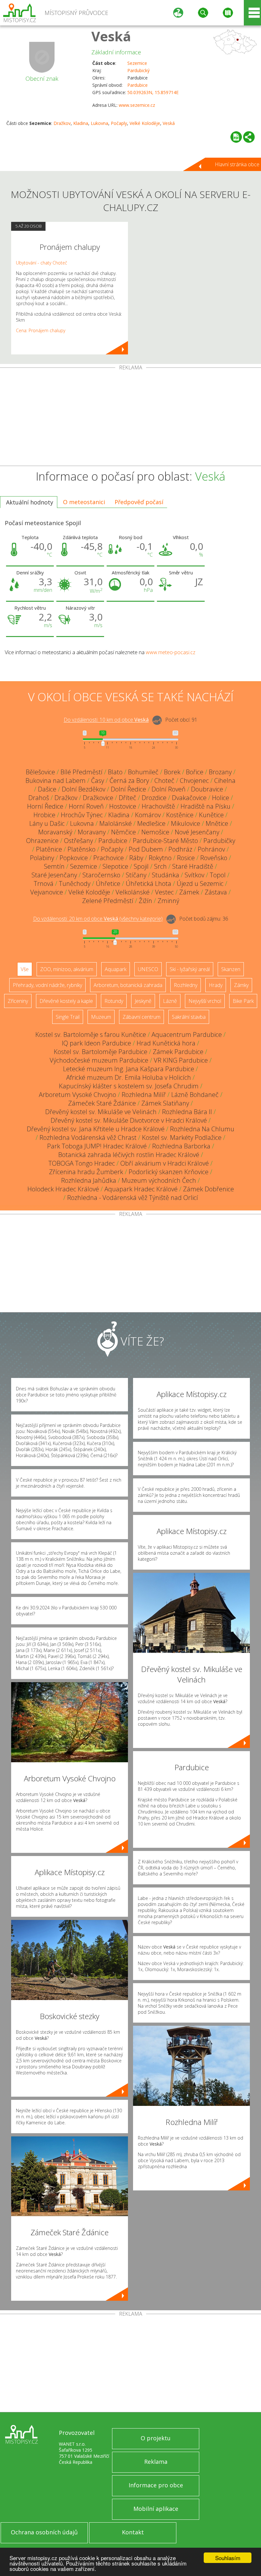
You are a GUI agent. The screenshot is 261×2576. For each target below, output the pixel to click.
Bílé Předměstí (81, 772)
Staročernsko (101, 875)
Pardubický (138, 70)
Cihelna (225, 781)
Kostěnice (180, 815)
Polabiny (42, 858)
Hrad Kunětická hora (166, 1043)
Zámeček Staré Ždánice (102, 1103)
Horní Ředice (45, 806)
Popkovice (74, 858)
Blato (115, 772)
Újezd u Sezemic (200, 884)
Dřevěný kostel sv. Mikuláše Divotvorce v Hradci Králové (129, 1120)
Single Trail (68, 1017)
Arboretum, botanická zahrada (128, 985)
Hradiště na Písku (205, 806)
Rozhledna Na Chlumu (202, 1129)
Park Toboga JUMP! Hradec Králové (97, 1146)
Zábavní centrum (141, 1017)
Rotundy (114, 1001)
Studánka (166, 875)
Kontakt (133, 2532)
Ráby (136, 858)
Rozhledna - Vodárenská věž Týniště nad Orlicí (133, 1198)
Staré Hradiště (193, 866)
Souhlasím (228, 2558)
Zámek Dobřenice (208, 1189)
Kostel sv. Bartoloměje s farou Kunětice (91, 1035)
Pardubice (138, 85)
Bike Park (243, 1001)
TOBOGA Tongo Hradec (82, 1163)
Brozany (220, 772)
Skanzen (231, 969)
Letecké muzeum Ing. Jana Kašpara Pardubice (129, 1069)
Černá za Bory (129, 781)
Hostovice (123, 806)
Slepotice (115, 866)
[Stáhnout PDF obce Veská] (236, 137)
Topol (218, 875)
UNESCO (148, 969)
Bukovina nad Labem (56, 781)
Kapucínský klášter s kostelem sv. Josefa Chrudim (129, 1086)
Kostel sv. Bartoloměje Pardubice (101, 1052)
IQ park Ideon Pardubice (96, 1043)
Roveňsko (214, 858)
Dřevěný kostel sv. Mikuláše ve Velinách (101, 1112)
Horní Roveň (86, 806)
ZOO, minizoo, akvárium (67, 969)
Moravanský (55, 832)
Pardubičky (219, 841)
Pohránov (211, 849)
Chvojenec (194, 781)
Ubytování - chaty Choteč (42, 263)
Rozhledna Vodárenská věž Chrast (88, 1137)
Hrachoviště (158, 806)
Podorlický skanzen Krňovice (169, 1172)
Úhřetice (108, 884)
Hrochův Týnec (82, 815)
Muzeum (101, 1017)
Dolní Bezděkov (84, 789)
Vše (25, 969)
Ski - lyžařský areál (190, 969)
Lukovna (99, 123)
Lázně (170, 1001)
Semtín (54, 866)
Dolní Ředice (128, 789)
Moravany (92, 832)
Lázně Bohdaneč (195, 1095)
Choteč (164, 781)
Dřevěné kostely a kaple (66, 1001)
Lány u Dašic (47, 823)
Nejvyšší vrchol (205, 1001)
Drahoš (39, 798)
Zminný (168, 901)
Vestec (164, 892)
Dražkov (62, 123)
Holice (221, 798)
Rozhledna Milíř (144, 1095)
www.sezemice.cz (137, 105)
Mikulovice (186, 823)
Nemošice (155, 832)
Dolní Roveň (169, 789)
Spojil (141, 866)
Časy (98, 781)
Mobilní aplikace (156, 2509)
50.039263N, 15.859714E (153, 92)
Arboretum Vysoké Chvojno (78, 1095)
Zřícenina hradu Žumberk (86, 1172)
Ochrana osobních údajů (44, 2532)
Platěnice (49, 849)
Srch (160, 866)
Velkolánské (133, 892)
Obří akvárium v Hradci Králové (165, 1163)
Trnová (44, 884)
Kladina (81, 123)
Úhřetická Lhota (148, 884)
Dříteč (127, 798)
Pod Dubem (146, 849)
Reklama (156, 2462)
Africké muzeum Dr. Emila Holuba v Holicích (129, 1077)
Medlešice (151, 823)
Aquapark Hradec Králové (141, 1189)
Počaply (119, 123)
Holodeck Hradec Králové (63, 1189)
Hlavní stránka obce (237, 164)
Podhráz (180, 849)
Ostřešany (78, 841)
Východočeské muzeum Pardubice (99, 1060)
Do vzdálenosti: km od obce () (98, 919)
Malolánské (116, 823)
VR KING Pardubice (181, 1060)
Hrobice (44, 815)
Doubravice (207, 789)
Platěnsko (81, 849)
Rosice (186, 858)
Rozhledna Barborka (181, 1146)
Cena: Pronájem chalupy (41, 330)
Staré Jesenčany (54, 875)
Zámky (241, 985)
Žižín (145, 901)
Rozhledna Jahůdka (89, 1180)
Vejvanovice (47, 892)
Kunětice (211, 815)
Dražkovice (98, 798)
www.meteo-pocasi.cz (171, 652)
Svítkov (194, 875)
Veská (111, 36)
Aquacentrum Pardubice (187, 1035)
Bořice (195, 772)
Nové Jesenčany (197, 832)
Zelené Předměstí (108, 901)
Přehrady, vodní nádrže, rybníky (47, 985)
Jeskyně (143, 1001)
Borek (172, 772)
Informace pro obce (156, 2485)
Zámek (189, 892)
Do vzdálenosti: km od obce (106, 720)
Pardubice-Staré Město (165, 841)
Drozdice (154, 798)
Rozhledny (186, 985)
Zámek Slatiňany (165, 1103)
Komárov (148, 815)
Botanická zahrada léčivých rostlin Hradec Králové (129, 1155)
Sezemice (137, 63)
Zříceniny (18, 1001)
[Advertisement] (130, 418)
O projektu (156, 2438)
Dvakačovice (189, 798)
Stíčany (136, 875)
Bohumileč (143, 772)
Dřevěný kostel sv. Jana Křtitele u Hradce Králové (96, 1129)
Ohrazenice (42, 841)
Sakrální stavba (189, 1017)
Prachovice (109, 858)
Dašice (47, 789)
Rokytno (160, 858)
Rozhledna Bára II (187, 1112)
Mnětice (217, 823)
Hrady (216, 985)
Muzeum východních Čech (159, 1180)
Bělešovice (40, 772)
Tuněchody (75, 884)
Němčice (123, 832)
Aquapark (116, 969)
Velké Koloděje (145, 123)
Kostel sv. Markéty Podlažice (182, 1137)
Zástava (216, 892)
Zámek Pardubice (178, 1052)
